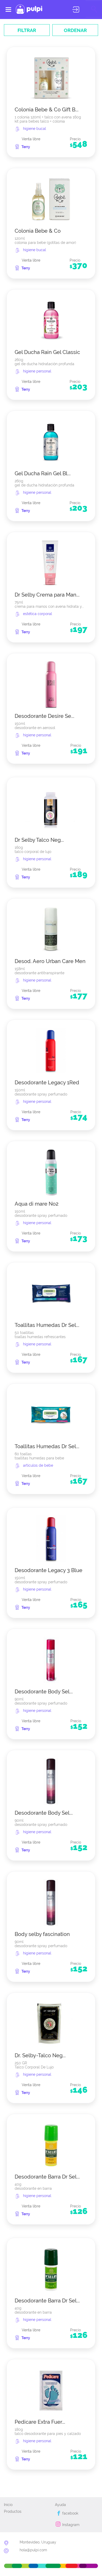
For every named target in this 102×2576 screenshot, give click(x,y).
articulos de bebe (38, 1465)
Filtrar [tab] (27, 30)
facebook (70, 2513)
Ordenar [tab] (75, 30)
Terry (26, 147)
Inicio (8, 2505)
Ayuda (60, 2505)
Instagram (70, 2525)
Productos (13, 2511)
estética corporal (38, 614)
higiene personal (37, 371)
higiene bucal (35, 129)
